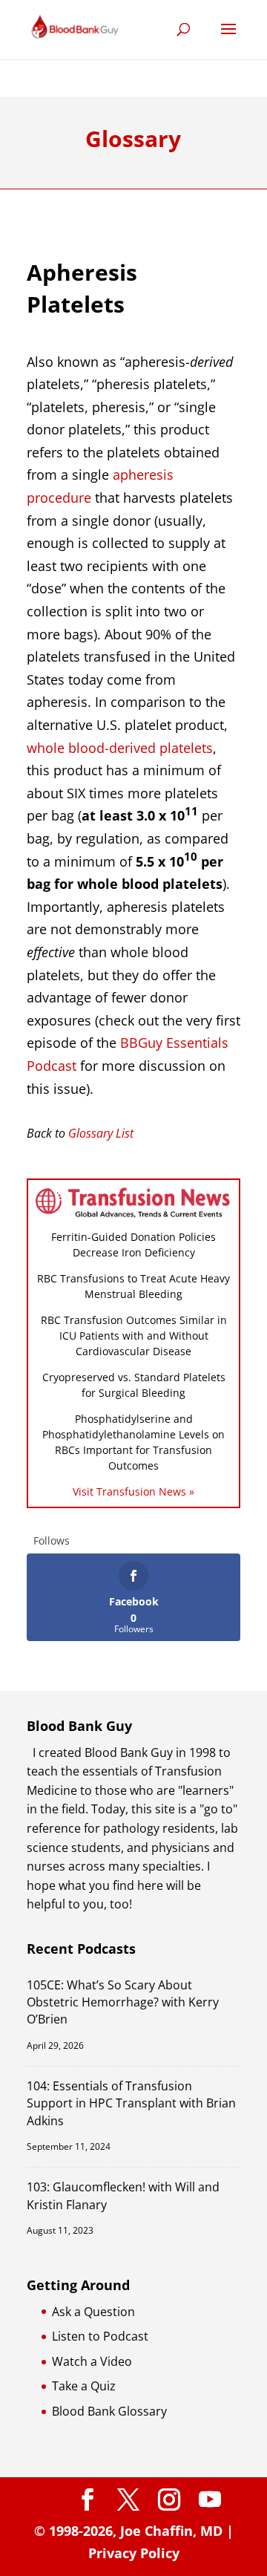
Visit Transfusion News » (133, 1491)
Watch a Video (92, 2361)
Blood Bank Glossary (109, 2411)
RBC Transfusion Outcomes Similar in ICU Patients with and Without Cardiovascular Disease (134, 1336)
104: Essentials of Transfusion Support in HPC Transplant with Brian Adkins (131, 2103)
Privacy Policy (134, 2553)
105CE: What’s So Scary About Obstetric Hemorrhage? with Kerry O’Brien (123, 2002)
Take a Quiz (84, 2386)
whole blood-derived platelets (120, 748)
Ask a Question (93, 2312)
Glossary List (101, 1133)
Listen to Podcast (100, 2336)
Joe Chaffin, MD (171, 2531)
